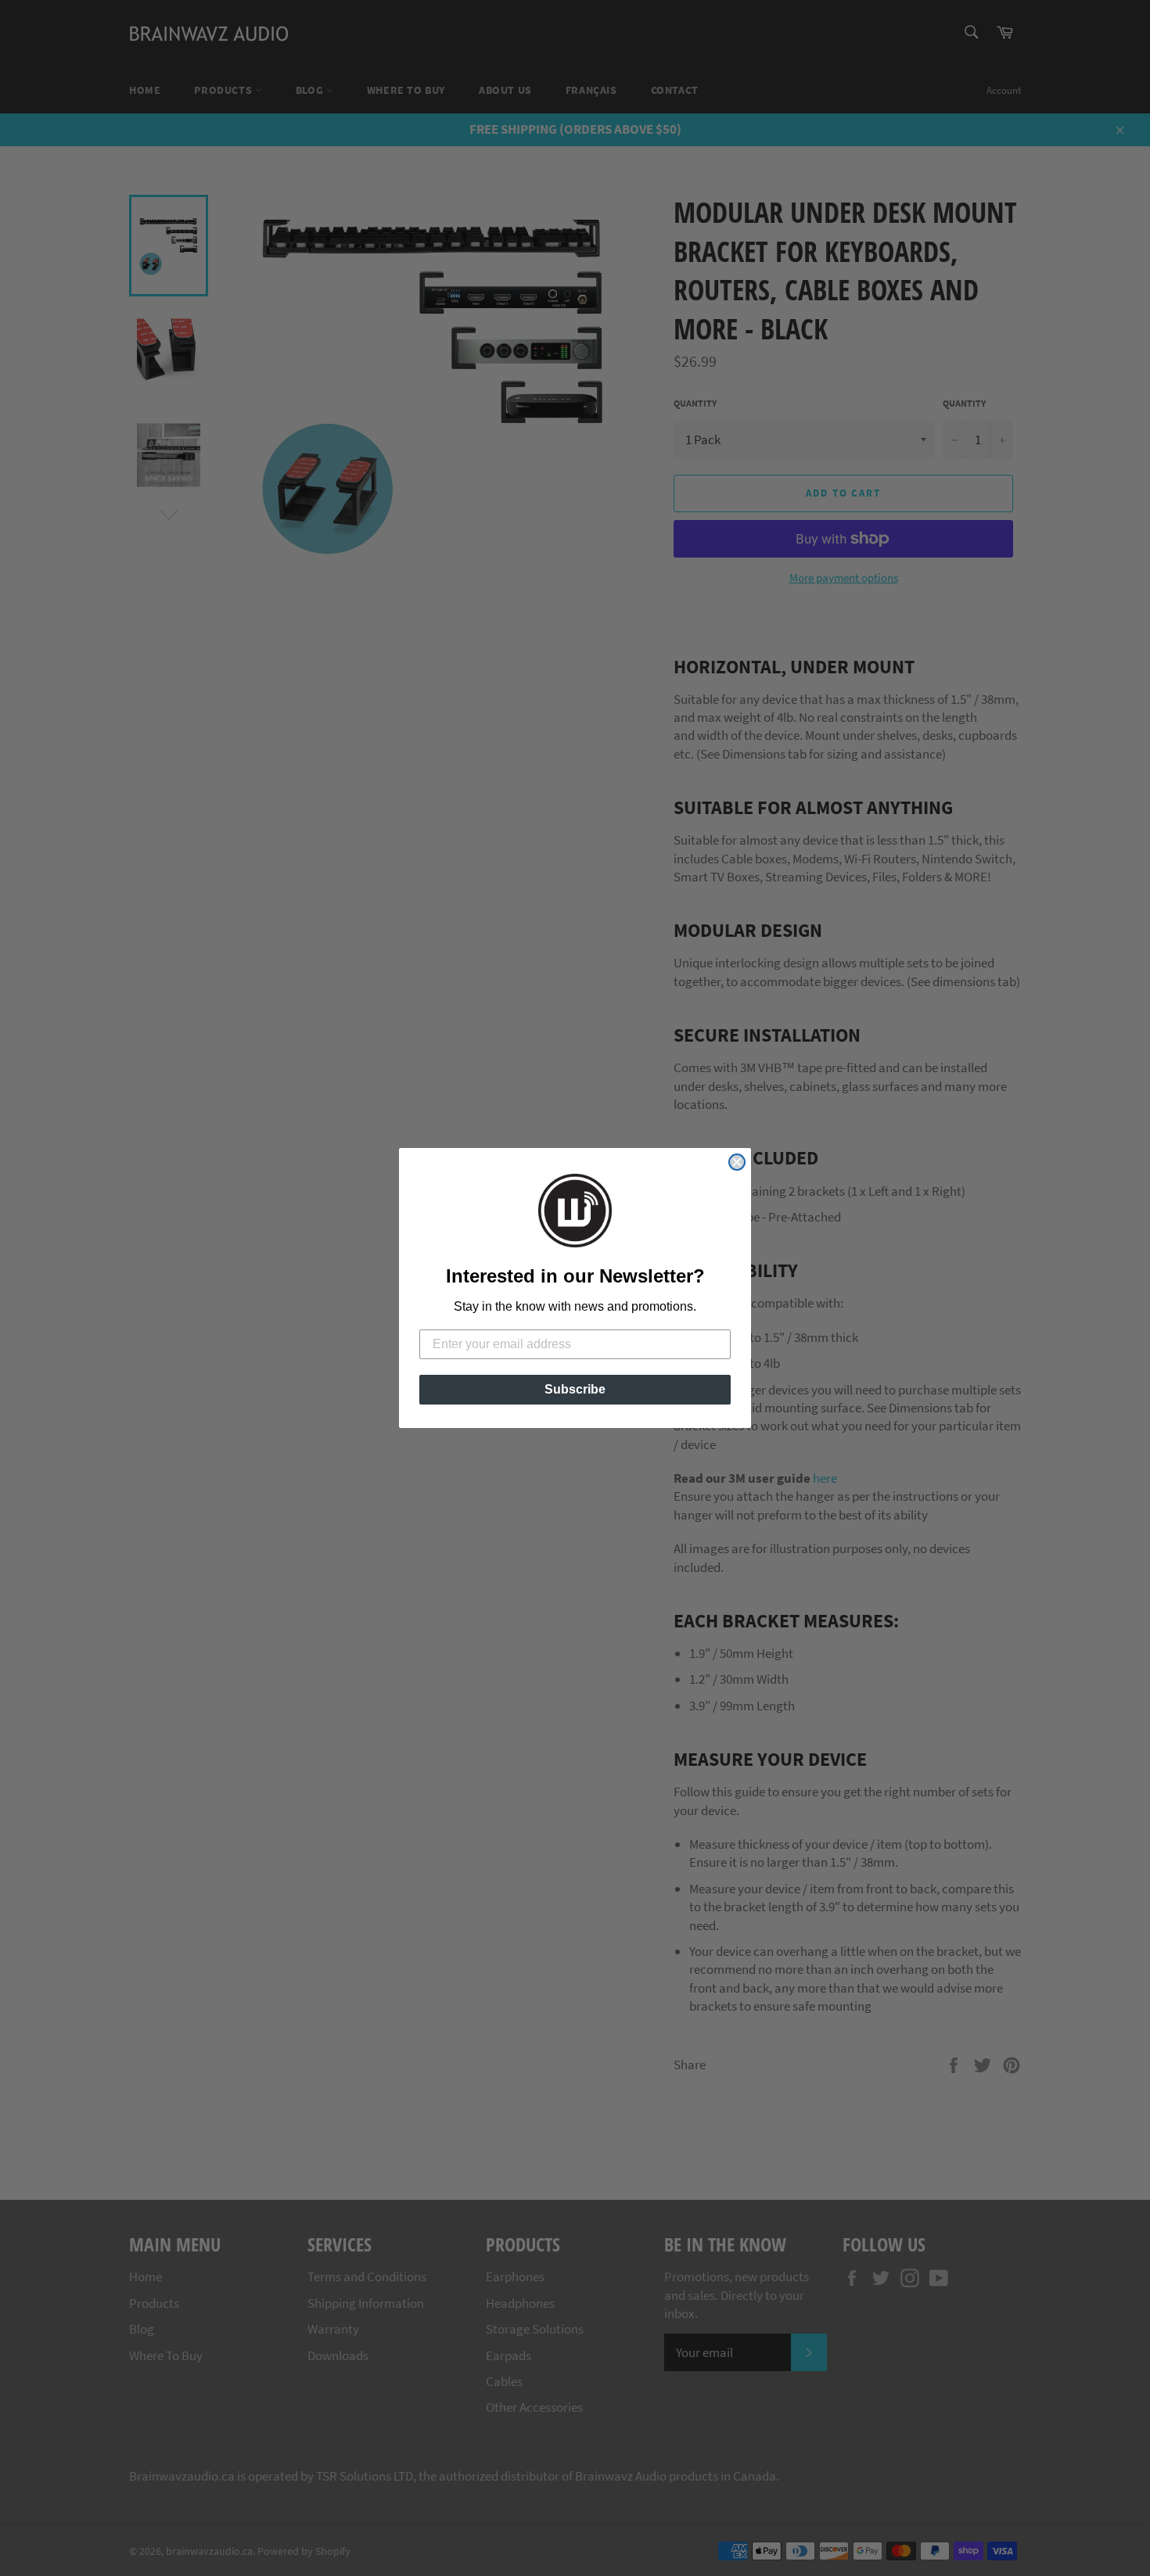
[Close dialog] (737, 1162)
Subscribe (575, 1389)
